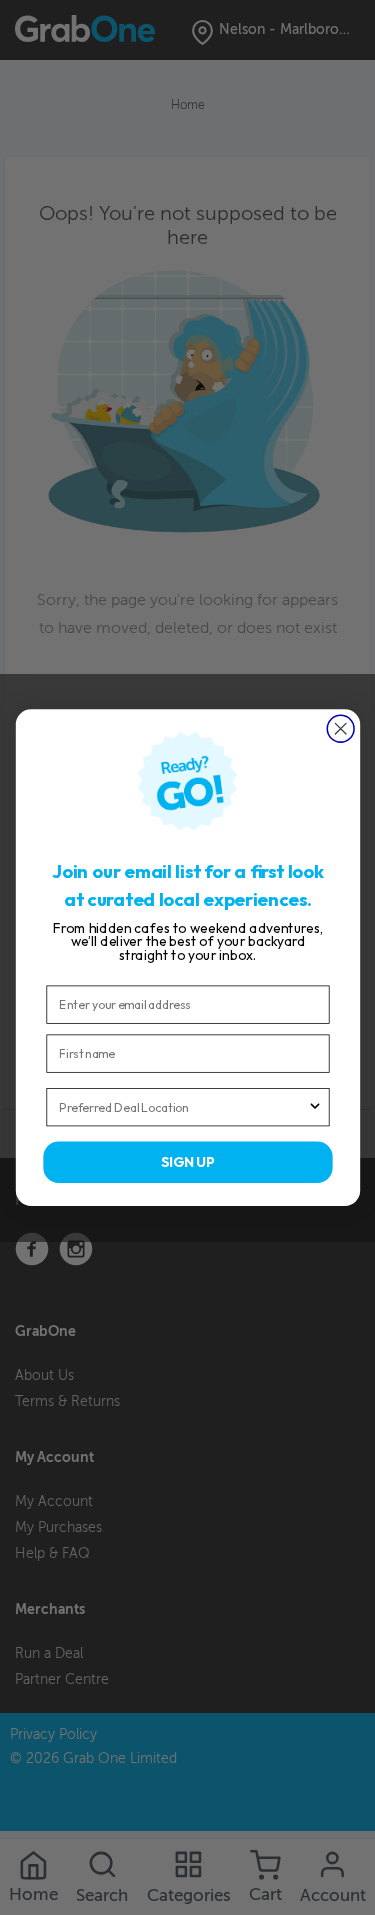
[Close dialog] (340, 728)
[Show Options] (314, 1107)
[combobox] (183, 1107)
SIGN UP (188, 1162)
